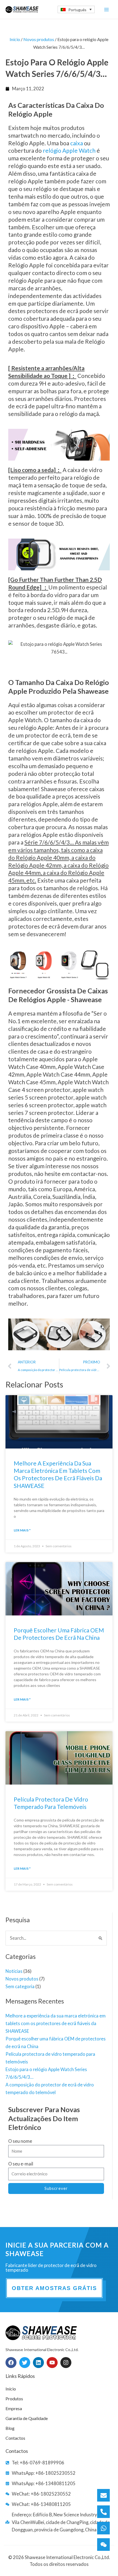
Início (15, 39)
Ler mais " (22, 1530)
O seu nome (20, 2141)
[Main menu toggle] (106, 9)
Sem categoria (20, 1986)
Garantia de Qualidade (27, 2418)
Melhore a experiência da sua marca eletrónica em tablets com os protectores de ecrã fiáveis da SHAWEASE (56, 2023)
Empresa (14, 2408)
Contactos (15, 2438)
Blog (10, 2428)
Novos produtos (22, 1979)
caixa (77, 143)
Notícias (14, 1971)
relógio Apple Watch (69, 150)
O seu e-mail (21, 2164)
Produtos (14, 2399)
